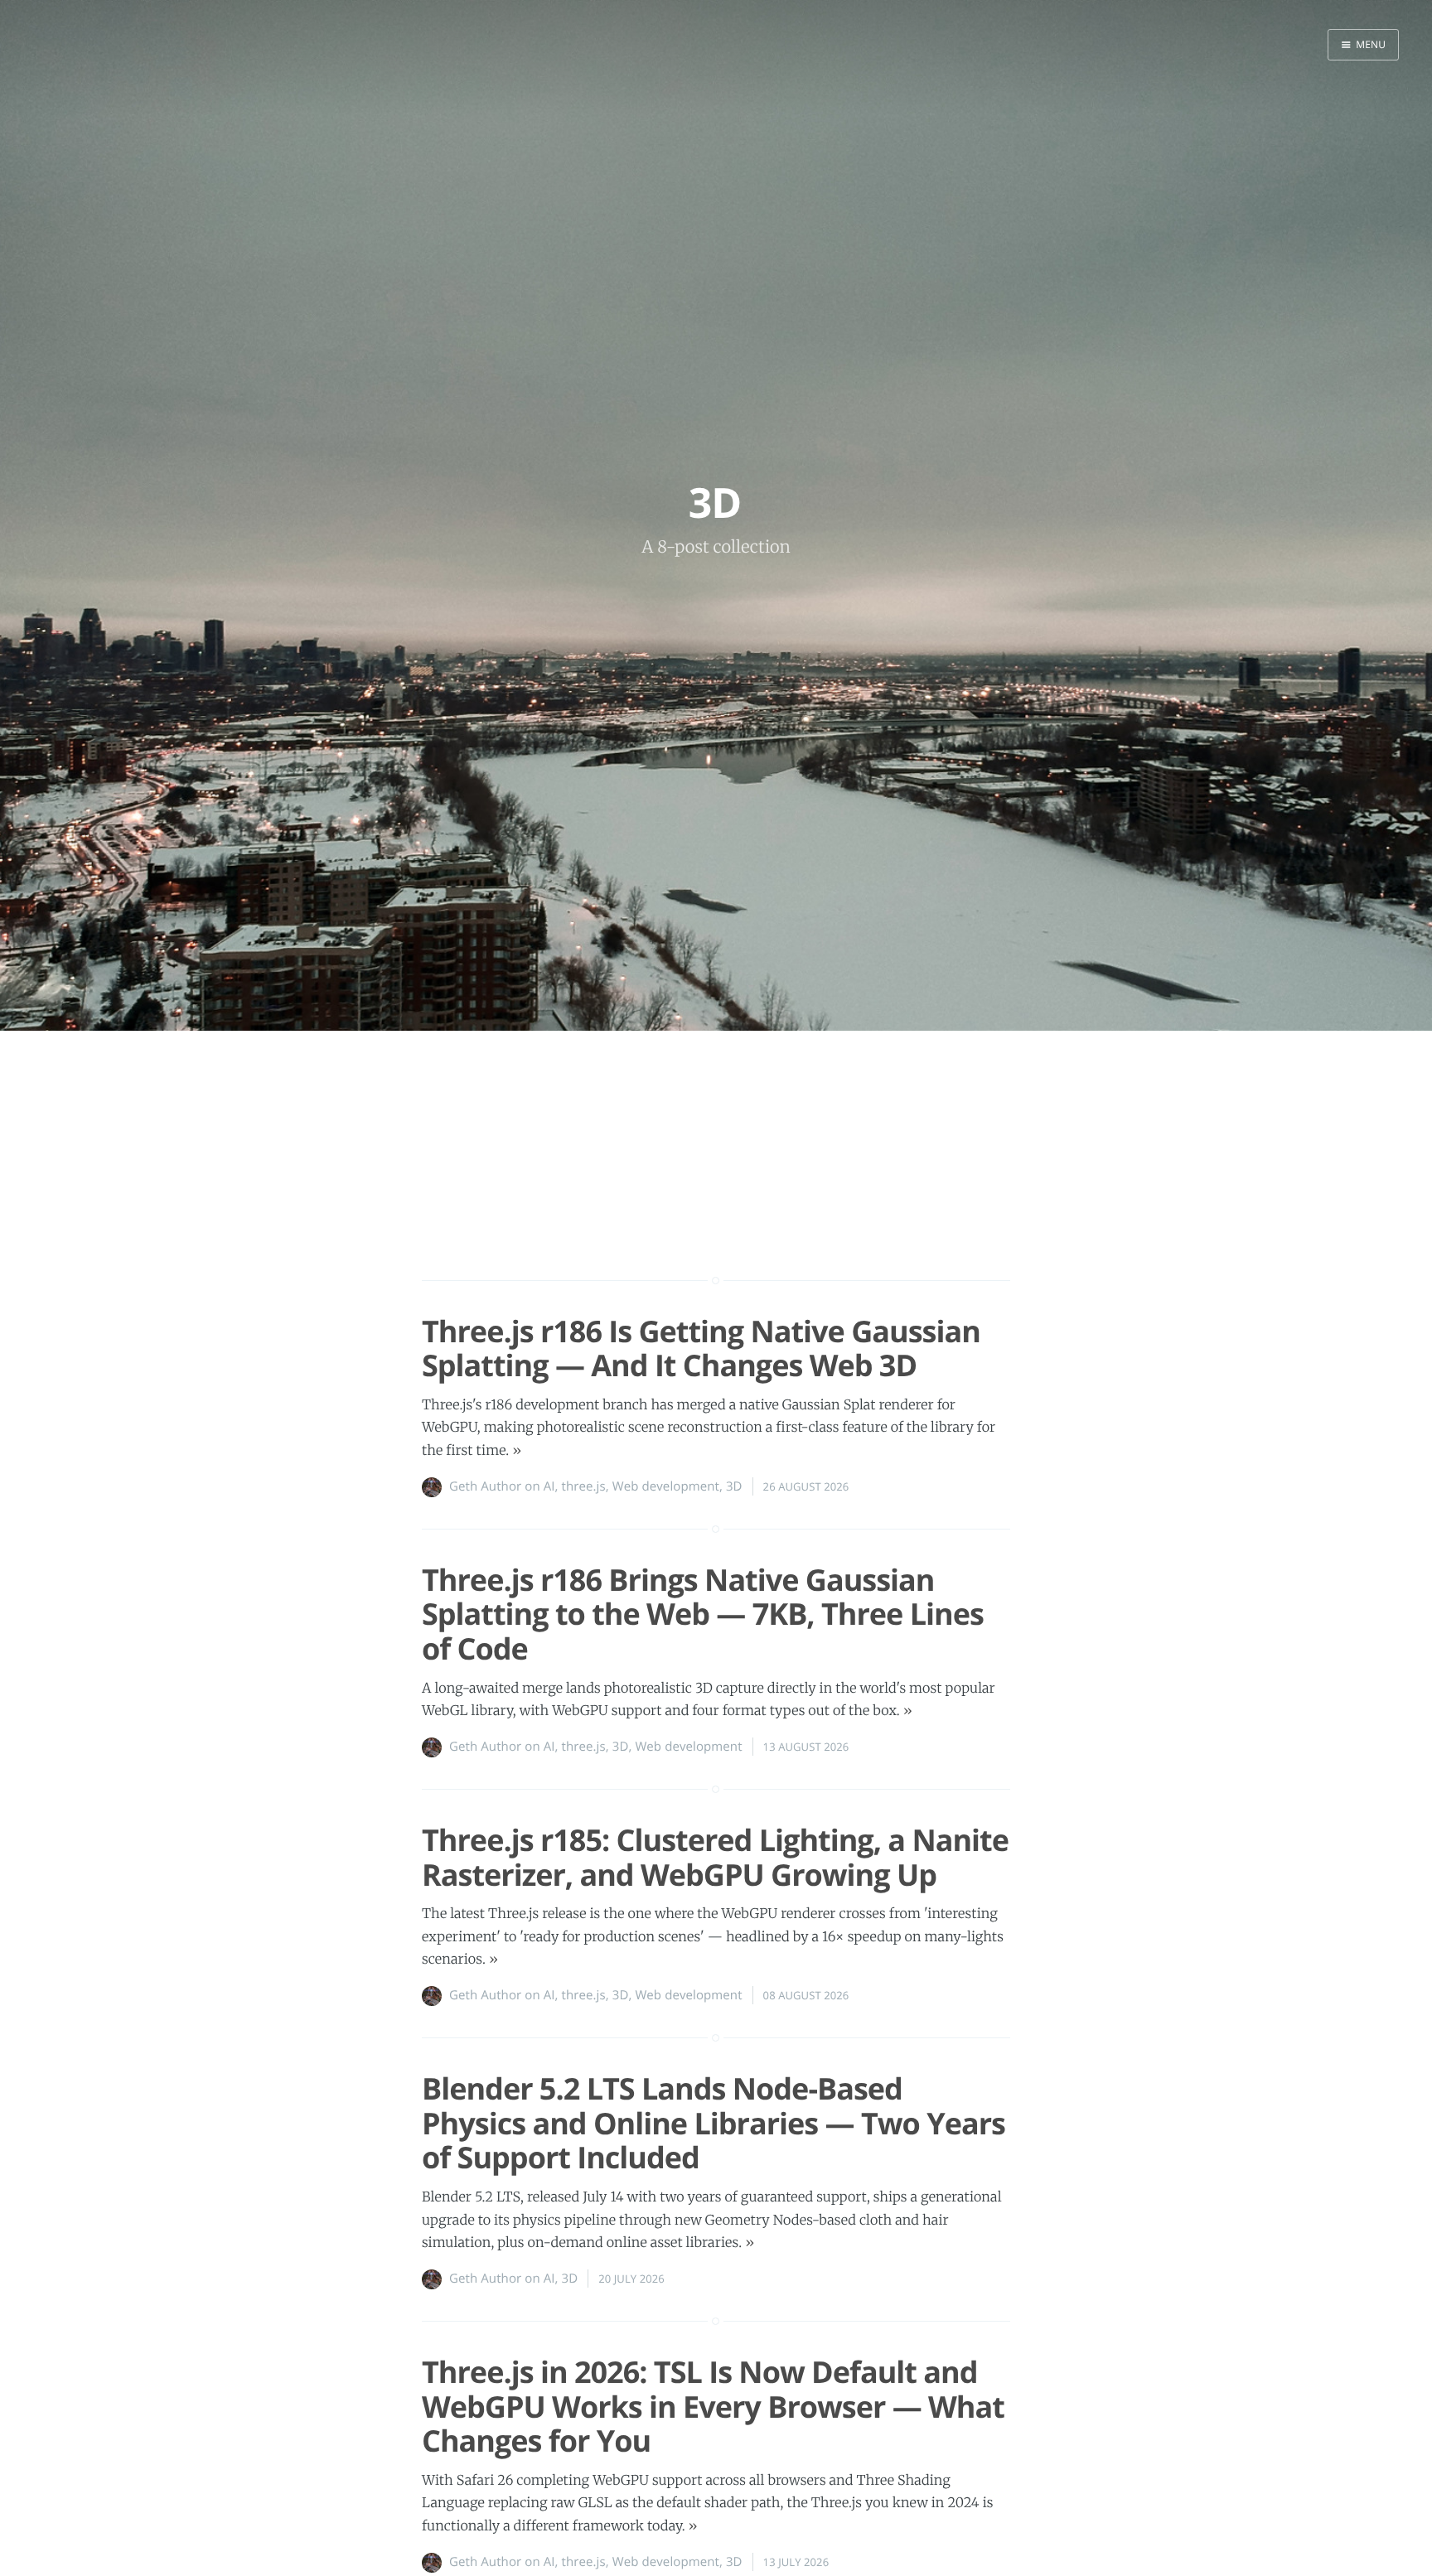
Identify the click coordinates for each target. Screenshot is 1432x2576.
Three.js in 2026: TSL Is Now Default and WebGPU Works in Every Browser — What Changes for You (713, 2406)
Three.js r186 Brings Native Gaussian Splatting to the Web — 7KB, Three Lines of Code (703, 1614)
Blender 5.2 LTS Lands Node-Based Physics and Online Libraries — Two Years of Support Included (714, 2123)
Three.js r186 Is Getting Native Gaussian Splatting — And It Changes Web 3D (701, 1348)
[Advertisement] (716, 1185)
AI (549, 1486)
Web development (666, 1486)
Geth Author (485, 1486)
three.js (584, 1486)
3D (734, 1486)
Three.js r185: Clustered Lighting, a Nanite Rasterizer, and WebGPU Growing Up (715, 1857)
